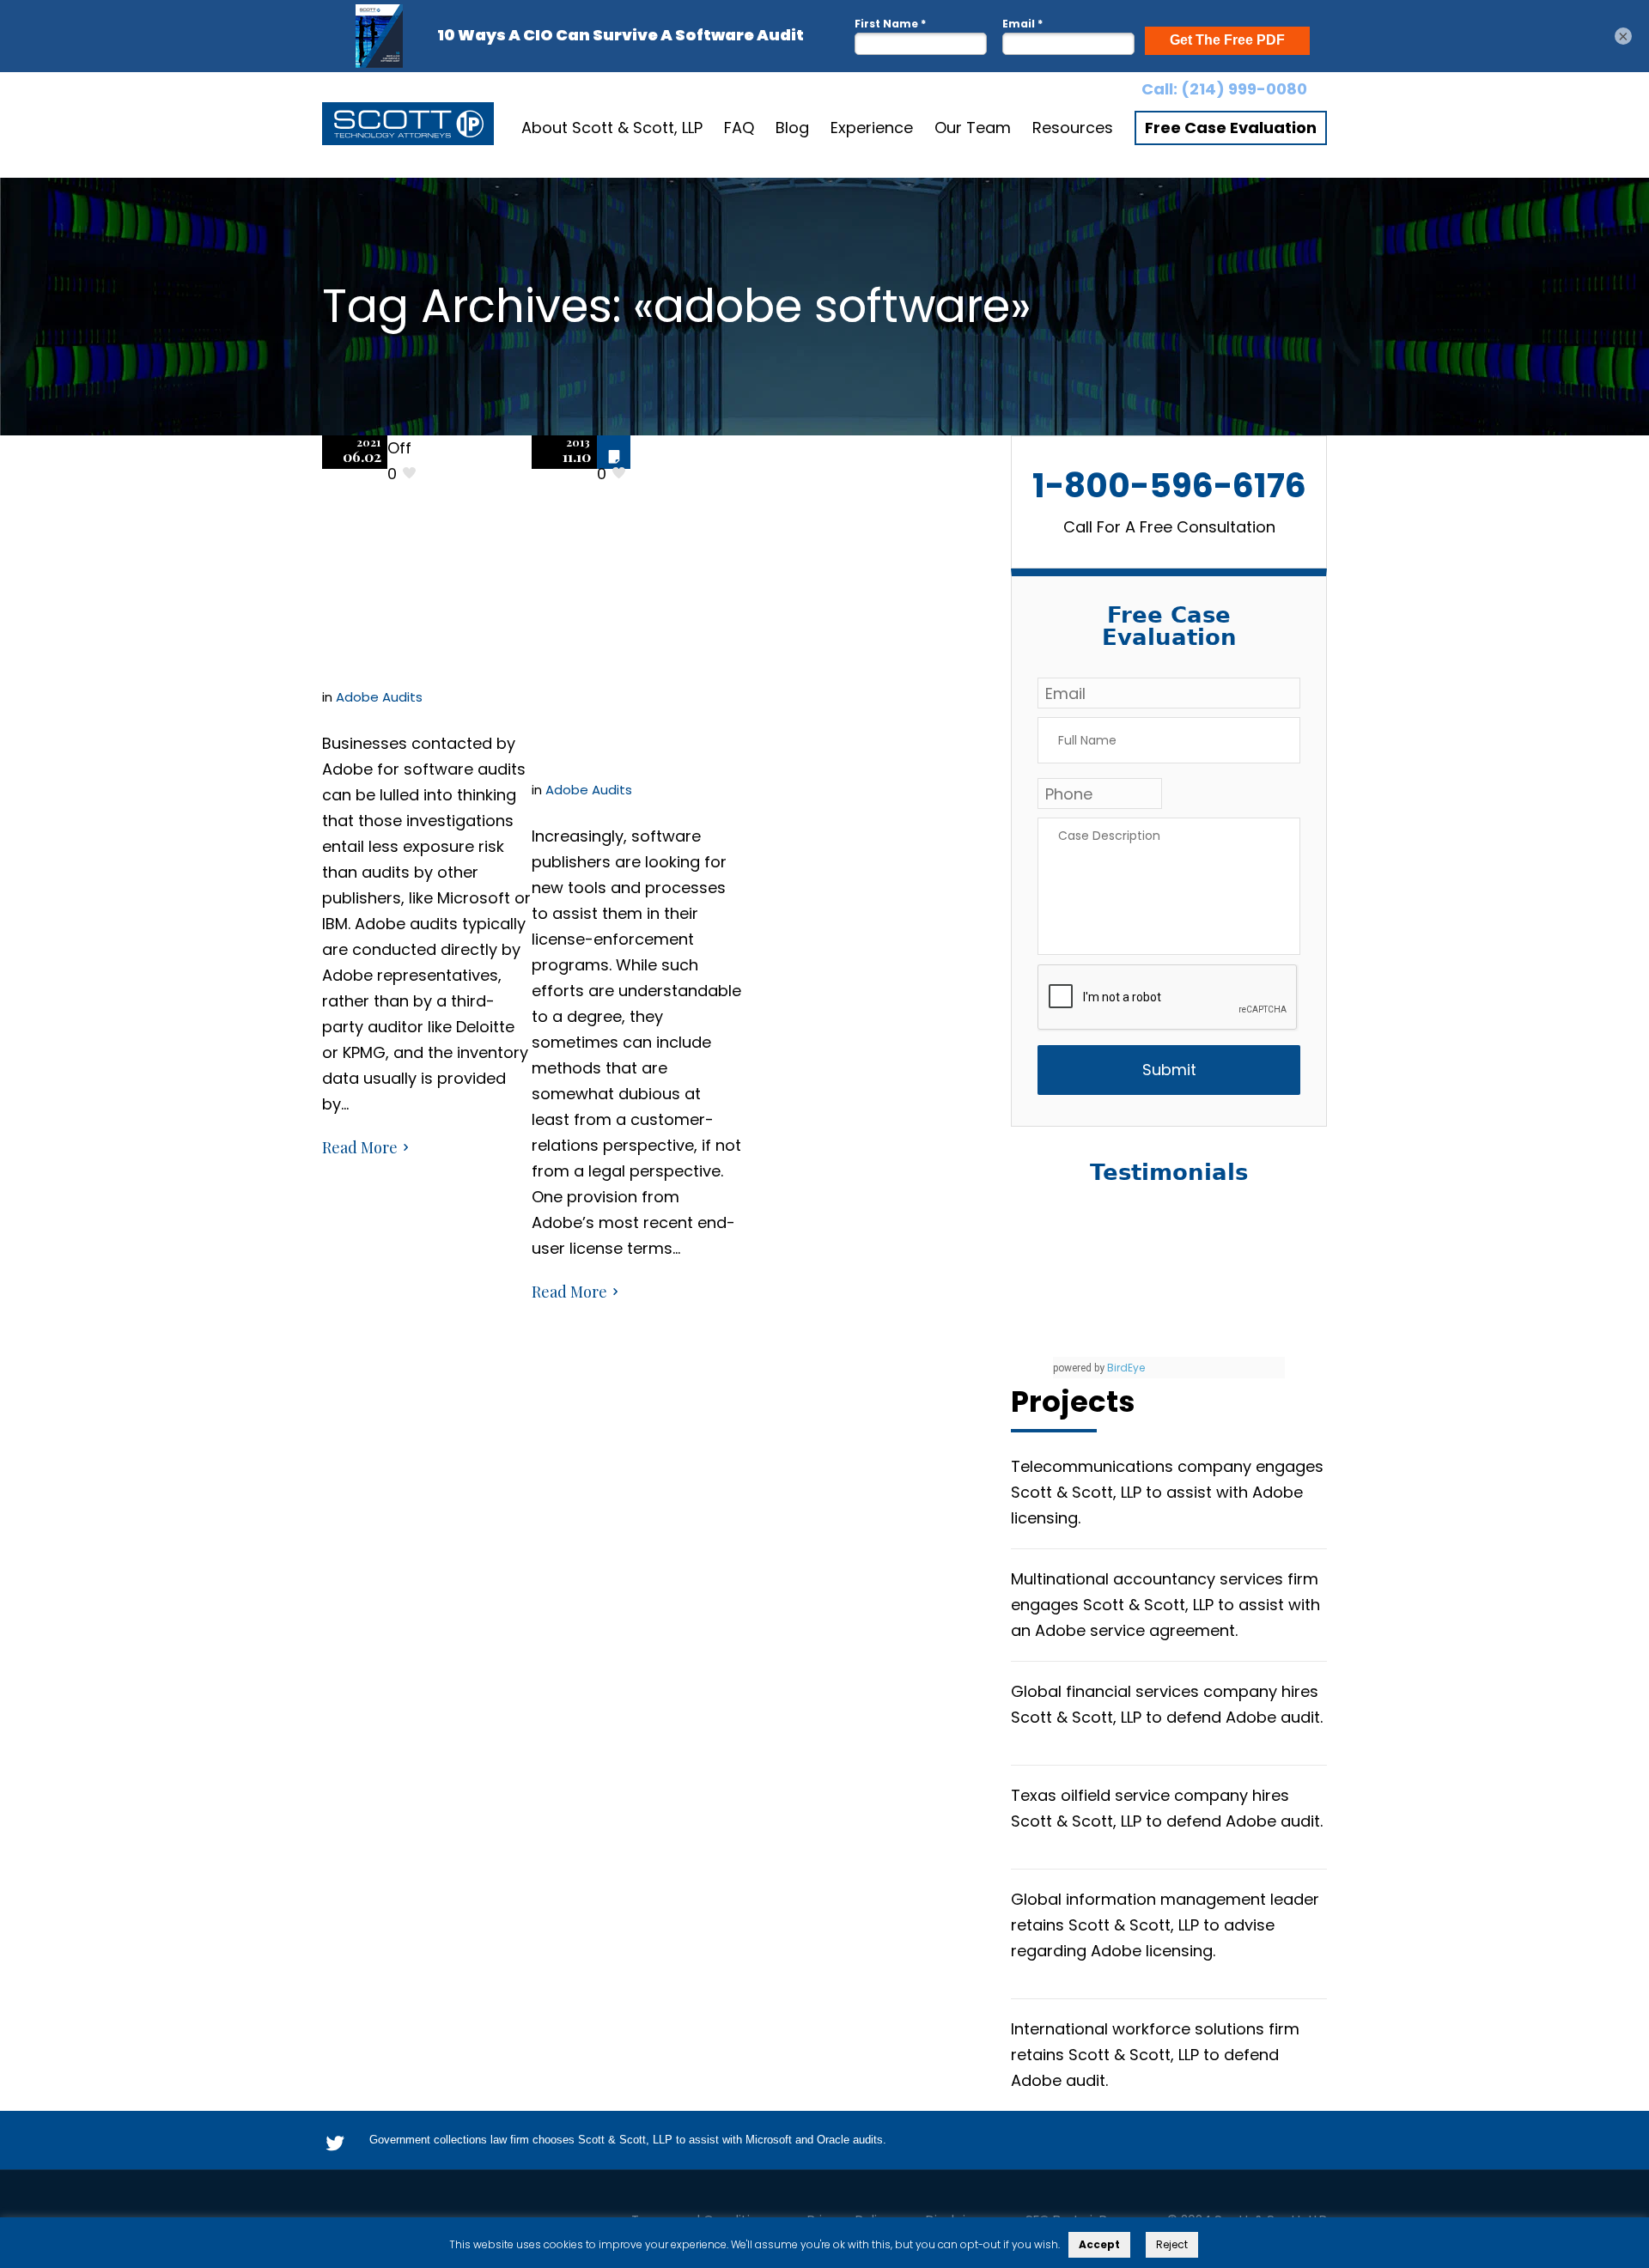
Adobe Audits (379, 697)
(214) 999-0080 (1244, 89)
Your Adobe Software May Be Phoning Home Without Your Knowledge (628, 597)
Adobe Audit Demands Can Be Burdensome (418, 551)
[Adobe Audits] (408, 128)
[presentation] (1168, 998)
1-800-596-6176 (1169, 486)
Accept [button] (1099, 2244)
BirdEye (1126, 1368)
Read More (360, 1147)
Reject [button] (1172, 2244)
